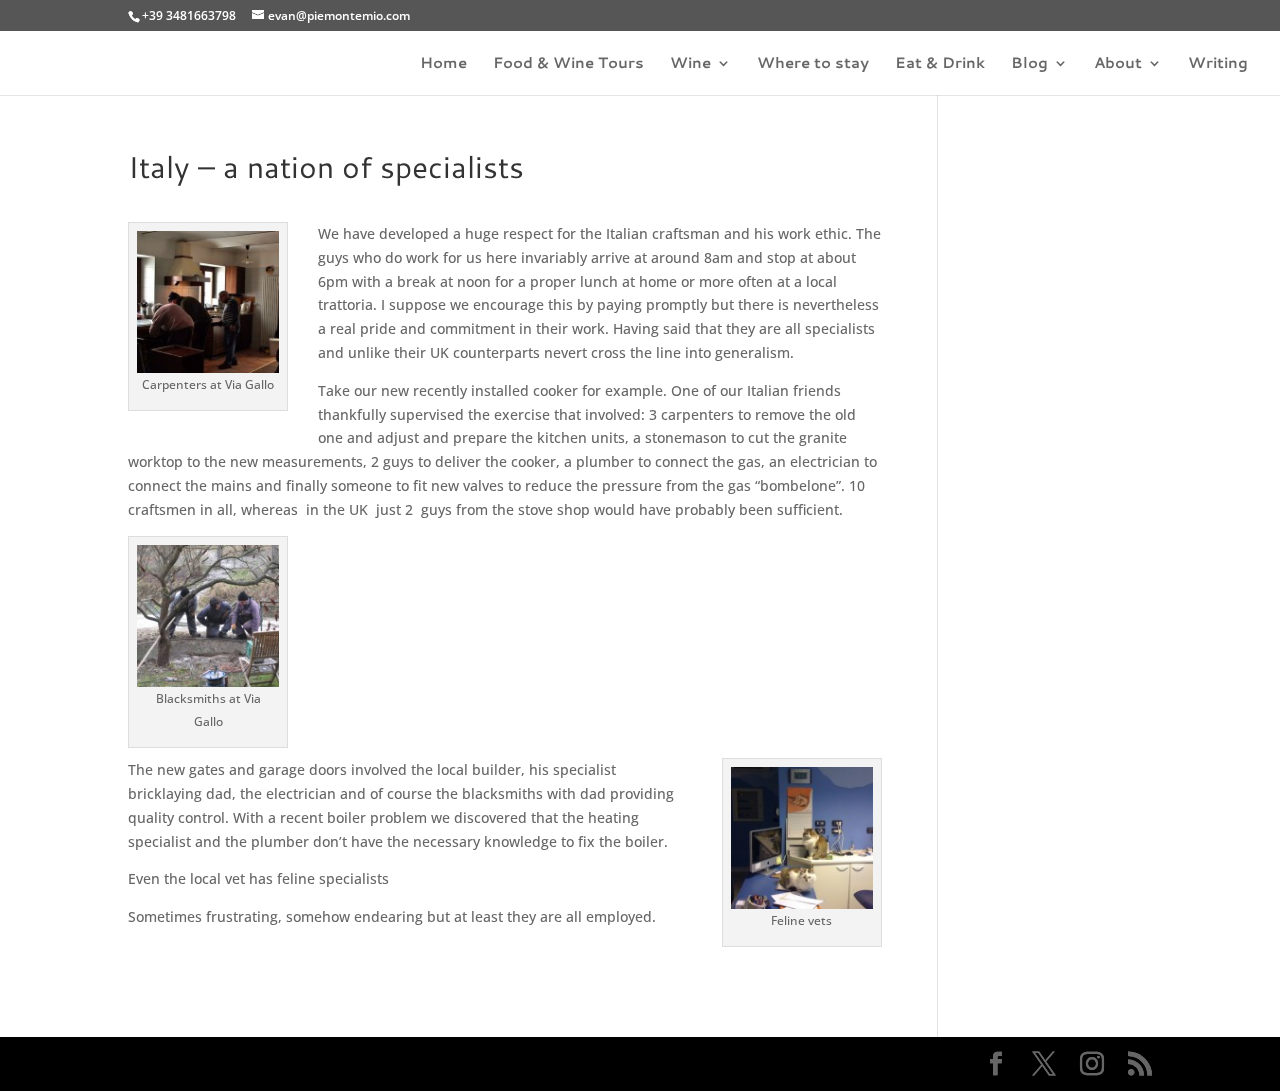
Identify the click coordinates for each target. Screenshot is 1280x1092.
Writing (1218, 64)
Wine (690, 64)
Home (443, 64)
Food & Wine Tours (568, 64)
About (1118, 64)
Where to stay (813, 64)
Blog (1029, 64)
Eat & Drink (940, 64)
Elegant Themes (269, 1063)
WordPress (460, 1063)
